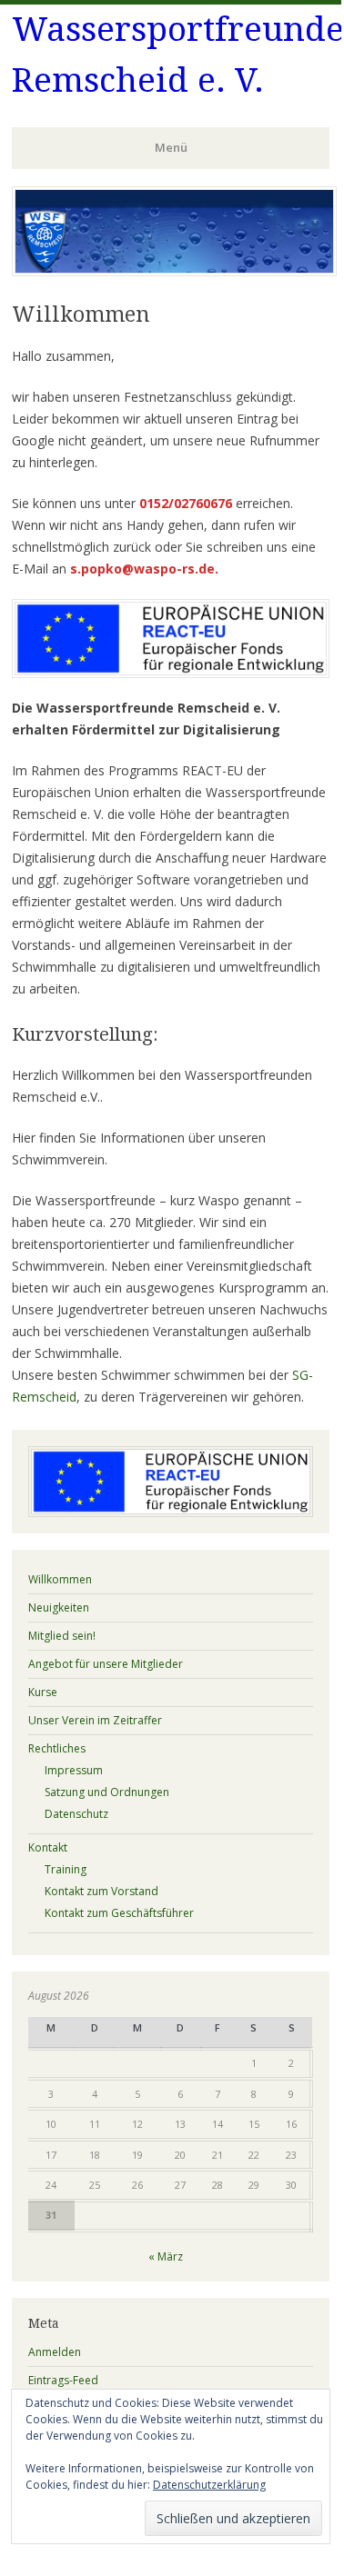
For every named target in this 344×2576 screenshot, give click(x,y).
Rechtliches (57, 1748)
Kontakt (48, 1847)
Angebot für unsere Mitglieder (106, 1664)
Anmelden (55, 2352)
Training (66, 1869)
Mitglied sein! (62, 1636)
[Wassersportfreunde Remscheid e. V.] (174, 271)
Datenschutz (76, 1814)
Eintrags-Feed (63, 2380)
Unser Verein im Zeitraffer (95, 1720)
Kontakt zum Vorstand (101, 1891)
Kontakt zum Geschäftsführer (119, 1913)
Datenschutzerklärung (209, 2485)
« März (166, 2256)
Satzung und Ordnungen (107, 1792)
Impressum (74, 1770)
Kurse (43, 1692)
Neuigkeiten (59, 1608)
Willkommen (60, 1579)
